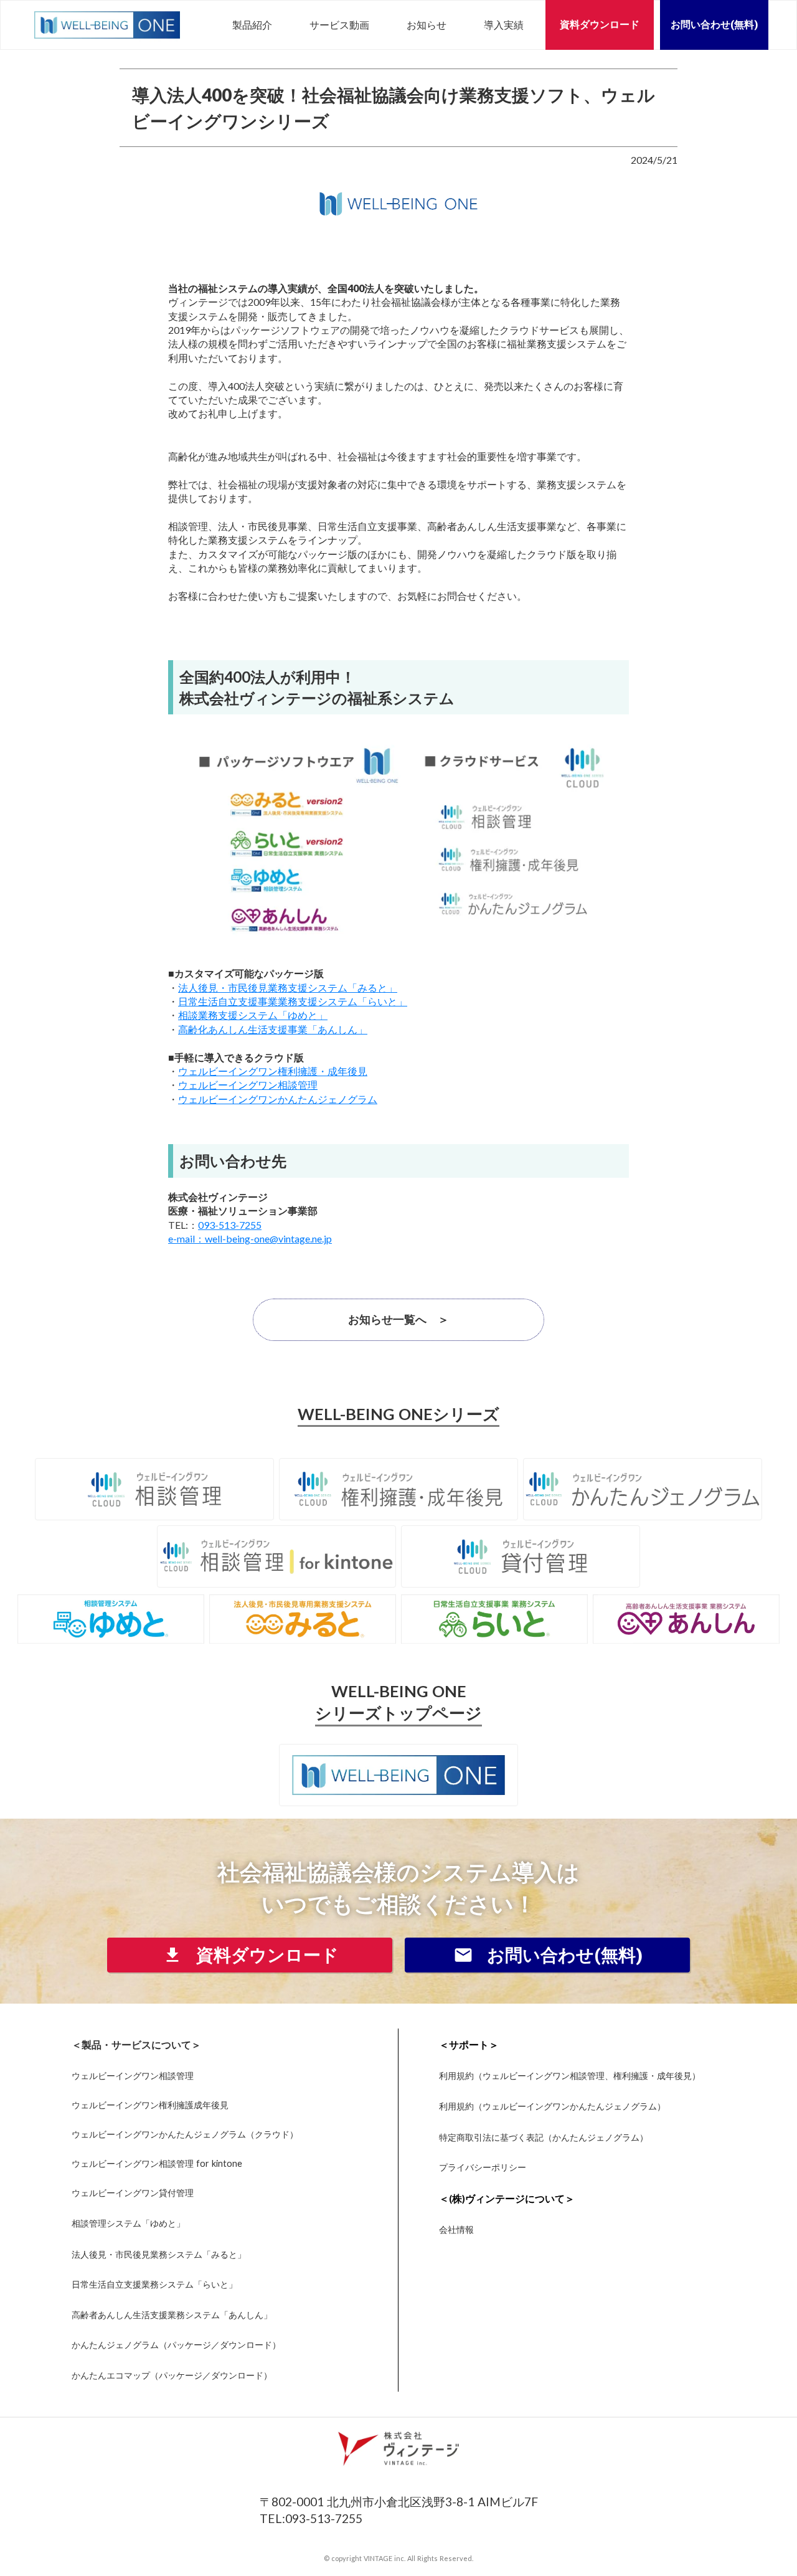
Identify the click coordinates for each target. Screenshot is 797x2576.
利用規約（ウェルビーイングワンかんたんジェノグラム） (552, 2106)
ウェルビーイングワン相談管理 (248, 1085)
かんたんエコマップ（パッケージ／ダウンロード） (172, 2375)
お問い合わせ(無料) (714, 25)
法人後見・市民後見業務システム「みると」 (159, 2254)
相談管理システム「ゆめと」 (128, 2223)
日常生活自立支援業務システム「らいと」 (154, 2285)
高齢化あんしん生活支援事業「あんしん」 (273, 1029)
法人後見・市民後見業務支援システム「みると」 (288, 987)
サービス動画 (339, 25)
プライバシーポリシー (483, 2167)
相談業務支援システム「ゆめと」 (253, 1015)
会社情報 (456, 2229)
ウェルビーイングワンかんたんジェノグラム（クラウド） (185, 2134)
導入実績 (504, 25)
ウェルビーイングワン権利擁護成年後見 (150, 2105)
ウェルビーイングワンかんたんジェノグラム (278, 1099)
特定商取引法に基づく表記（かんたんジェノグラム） (544, 2137)
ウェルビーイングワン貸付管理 (133, 2193)
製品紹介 (252, 25)
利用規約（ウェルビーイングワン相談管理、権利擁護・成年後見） (570, 2076)
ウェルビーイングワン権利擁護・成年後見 (273, 1071)
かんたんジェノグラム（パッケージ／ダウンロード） (176, 2345)
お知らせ (427, 25)
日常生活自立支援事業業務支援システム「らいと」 (293, 1001)
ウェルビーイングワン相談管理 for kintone (157, 2164)
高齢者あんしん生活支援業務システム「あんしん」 (172, 2315)
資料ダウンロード (600, 25)
